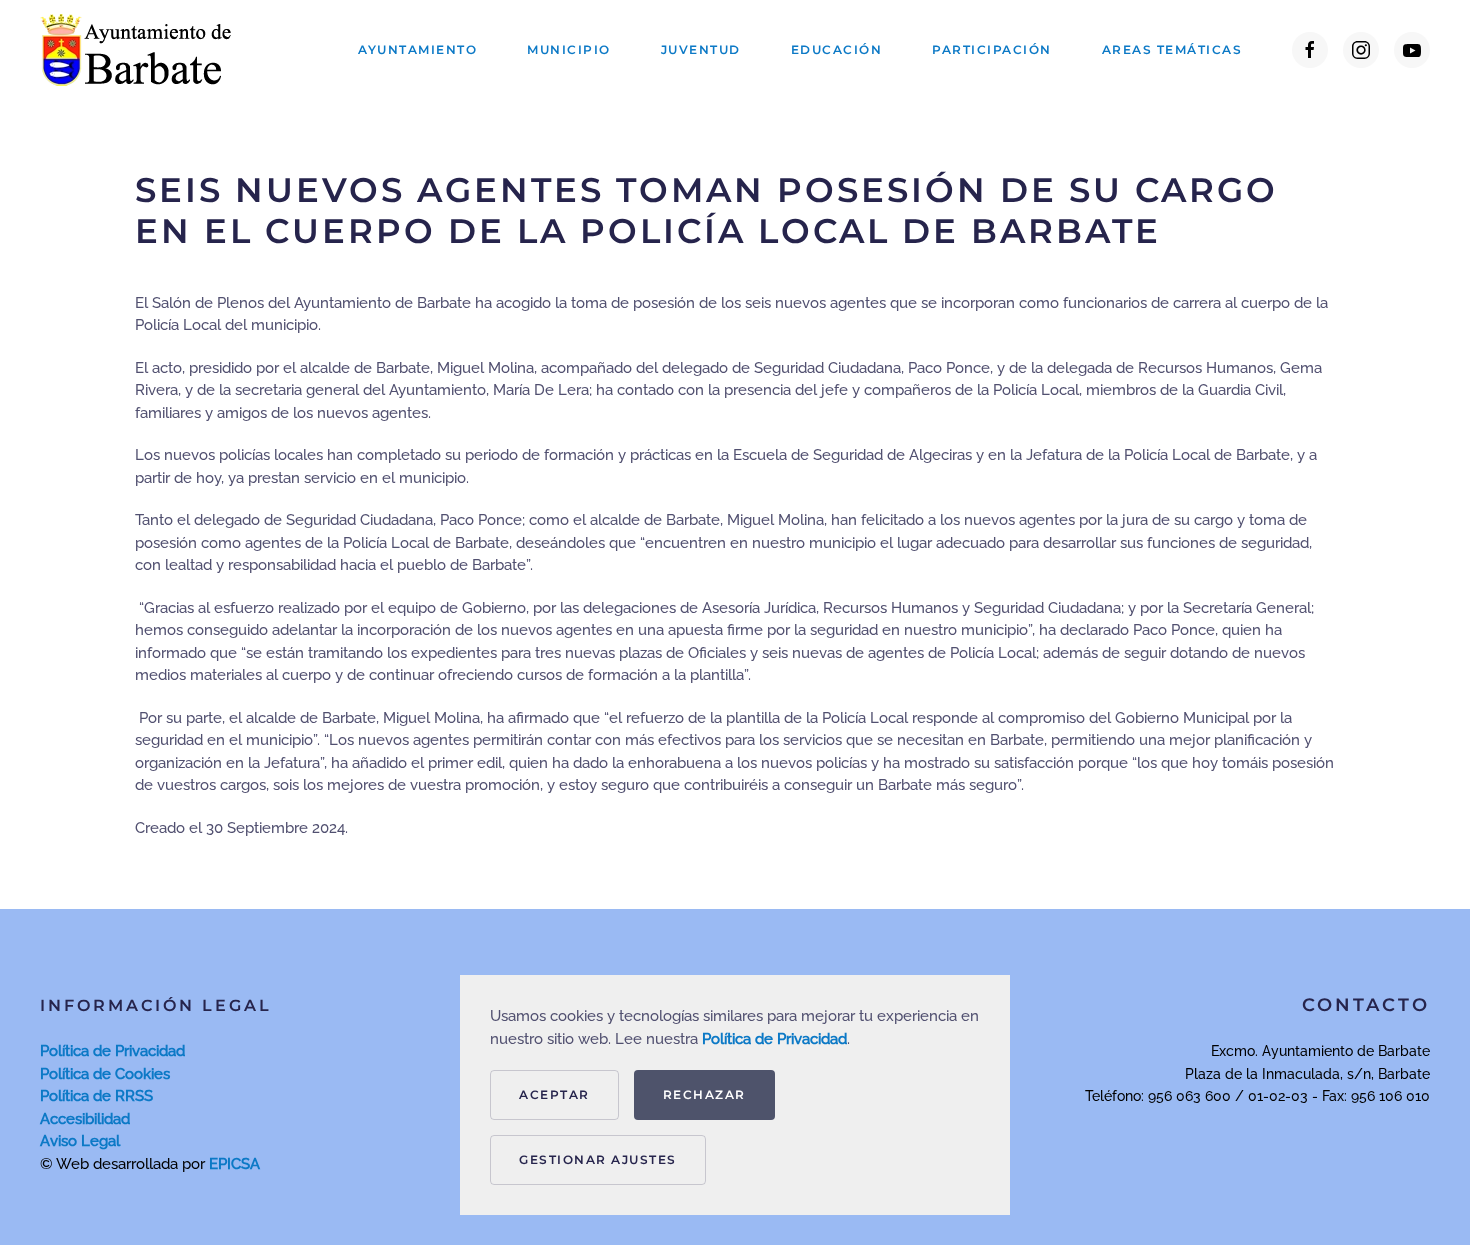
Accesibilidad (85, 1119)
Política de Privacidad (112, 1051)
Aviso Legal (80, 1141)
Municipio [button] (569, 49)
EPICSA (234, 1164)
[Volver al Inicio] (140, 50)
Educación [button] (837, 49)
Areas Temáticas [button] (1172, 49)
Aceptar (554, 1094)
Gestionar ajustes (598, 1159)
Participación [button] (992, 49)
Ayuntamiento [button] (417, 49)
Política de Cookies (105, 1074)
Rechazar (704, 1094)
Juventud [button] (701, 49)
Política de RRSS (96, 1096)
